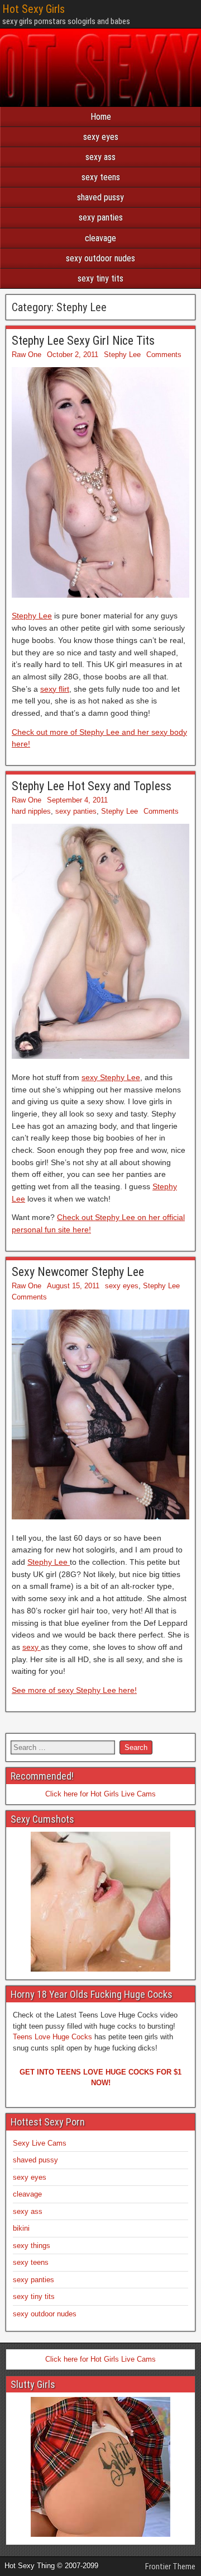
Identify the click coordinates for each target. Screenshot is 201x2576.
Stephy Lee (122, 355)
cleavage (100, 238)
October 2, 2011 (73, 355)
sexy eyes (101, 137)
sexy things (32, 2246)
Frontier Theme (170, 2566)
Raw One (27, 355)
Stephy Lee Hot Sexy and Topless (92, 786)
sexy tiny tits (100, 278)
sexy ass (100, 157)
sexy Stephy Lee (111, 1077)
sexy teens (101, 177)
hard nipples (31, 811)
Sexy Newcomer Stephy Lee (78, 1272)
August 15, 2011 (73, 1286)
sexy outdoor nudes (100, 258)
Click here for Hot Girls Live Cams (100, 1794)
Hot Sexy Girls (33, 9)
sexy (32, 1647)
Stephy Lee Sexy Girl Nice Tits (83, 341)
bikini (21, 2228)
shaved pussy (100, 197)
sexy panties (101, 217)
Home (101, 117)
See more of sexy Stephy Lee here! (74, 1690)
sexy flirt (55, 689)
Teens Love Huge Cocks (52, 2037)
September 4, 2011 (77, 800)
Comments (164, 355)
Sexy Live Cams (40, 2143)
